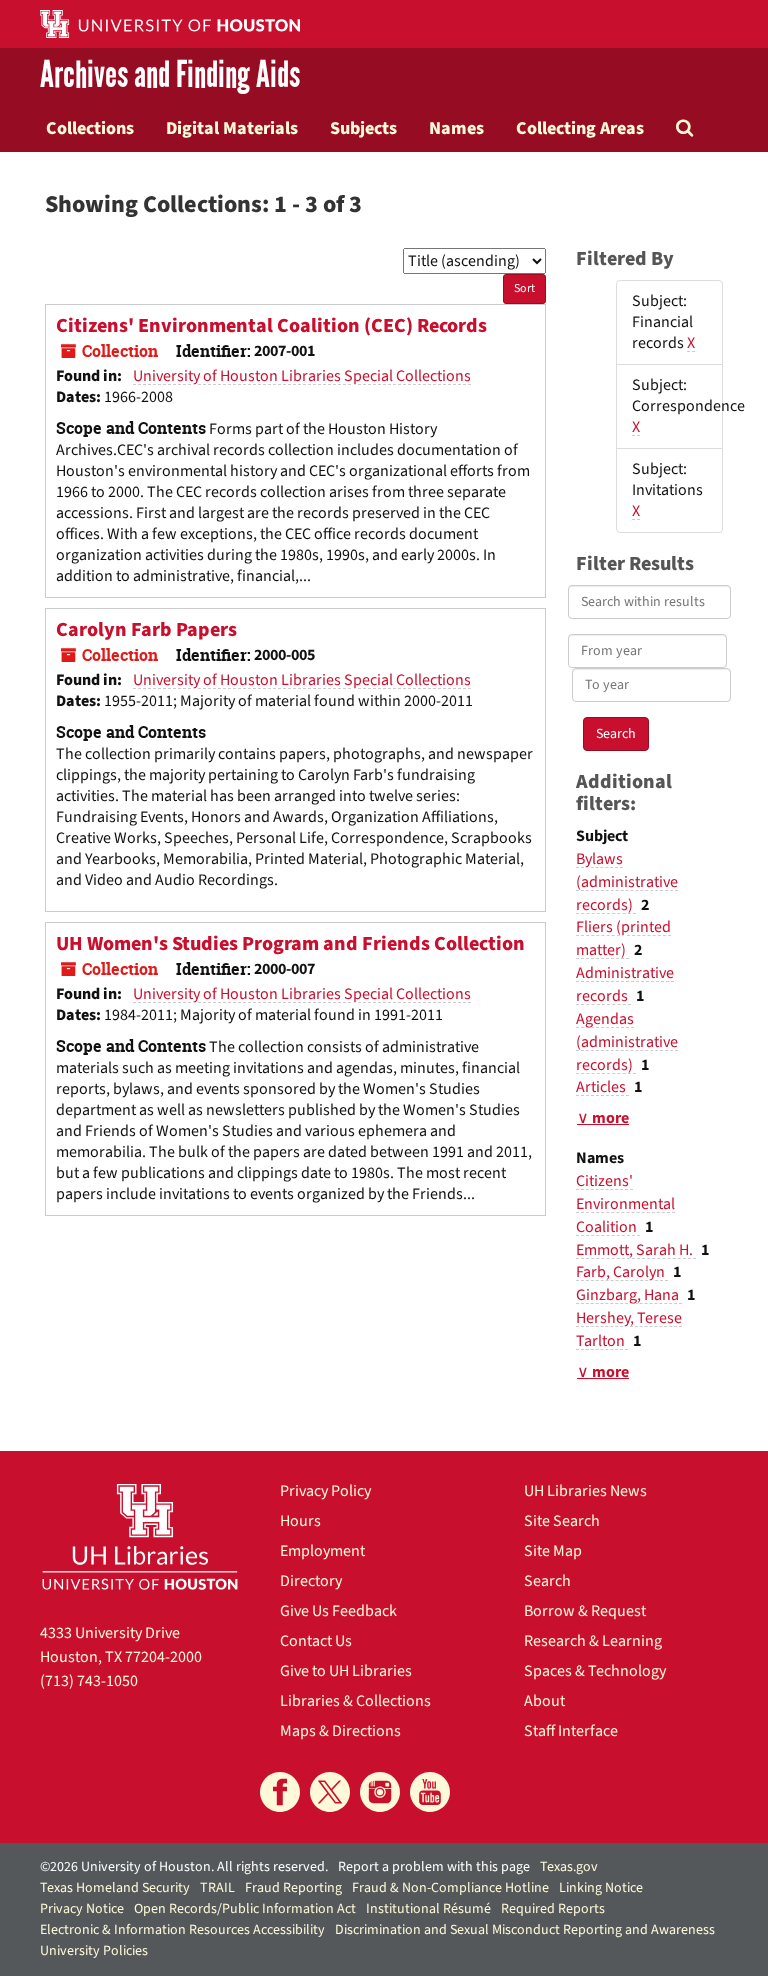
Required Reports (553, 1909)
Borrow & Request (585, 1611)
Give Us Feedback (338, 1611)
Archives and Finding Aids (170, 76)
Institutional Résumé (428, 1909)
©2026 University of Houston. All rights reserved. (184, 1867)
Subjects (363, 128)
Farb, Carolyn (622, 1272)
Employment (322, 1551)
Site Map (553, 1551)
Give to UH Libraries (346, 1671)
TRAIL (217, 1888)
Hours (300, 1521)
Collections (90, 128)
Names (456, 128)
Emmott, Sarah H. (636, 1250)
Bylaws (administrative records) (627, 882)
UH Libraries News (585, 1491)
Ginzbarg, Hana (629, 1295)
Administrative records (625, 984)
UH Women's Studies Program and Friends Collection (290, 944)
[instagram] (380, 1792)
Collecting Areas (580, 128)
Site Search (562, 1521)
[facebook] (280, 1792)
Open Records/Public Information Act (245, 1909)
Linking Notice (601, 1888)
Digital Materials (232, 128)
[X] (330, 1792)
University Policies (94, 1951)
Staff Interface (571, 1731)
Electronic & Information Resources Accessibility (182, 1930)
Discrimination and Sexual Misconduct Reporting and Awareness (525, 1930)
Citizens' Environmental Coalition (625, 1204)
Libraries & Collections (355, 1701)
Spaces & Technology (595, 1671)
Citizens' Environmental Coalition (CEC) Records (271, 326)
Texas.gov (569, 1867)
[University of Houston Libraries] (140, 1536)
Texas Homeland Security (115, 1888)
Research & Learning (593, 1641)
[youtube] (430, 1792)
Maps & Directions (340, 1731)
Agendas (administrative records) (627, 1042)
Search (547, 1581)
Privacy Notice (82, 1909)
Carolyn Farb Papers (146, 630)
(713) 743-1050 (89, 1681)
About (544, 1701)
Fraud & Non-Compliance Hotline (450, 1888)
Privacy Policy (325, 1491)
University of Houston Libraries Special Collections (302, 376)
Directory (311, 1581)
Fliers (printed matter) (623, 938)
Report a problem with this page (434, 1867)
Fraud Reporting (293, 1888)
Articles (602, 1087)
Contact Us (316, 1641)
